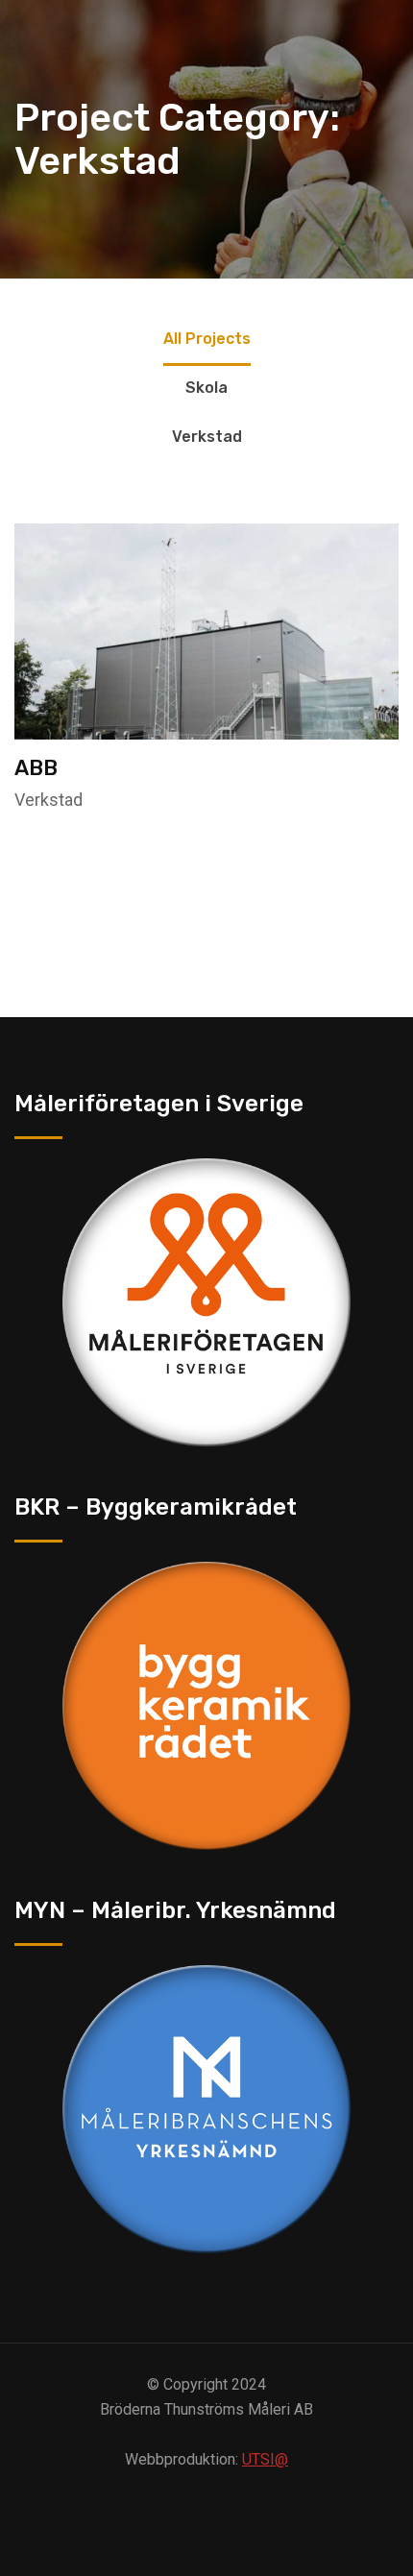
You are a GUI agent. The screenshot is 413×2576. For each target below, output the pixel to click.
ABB (36, 768)
